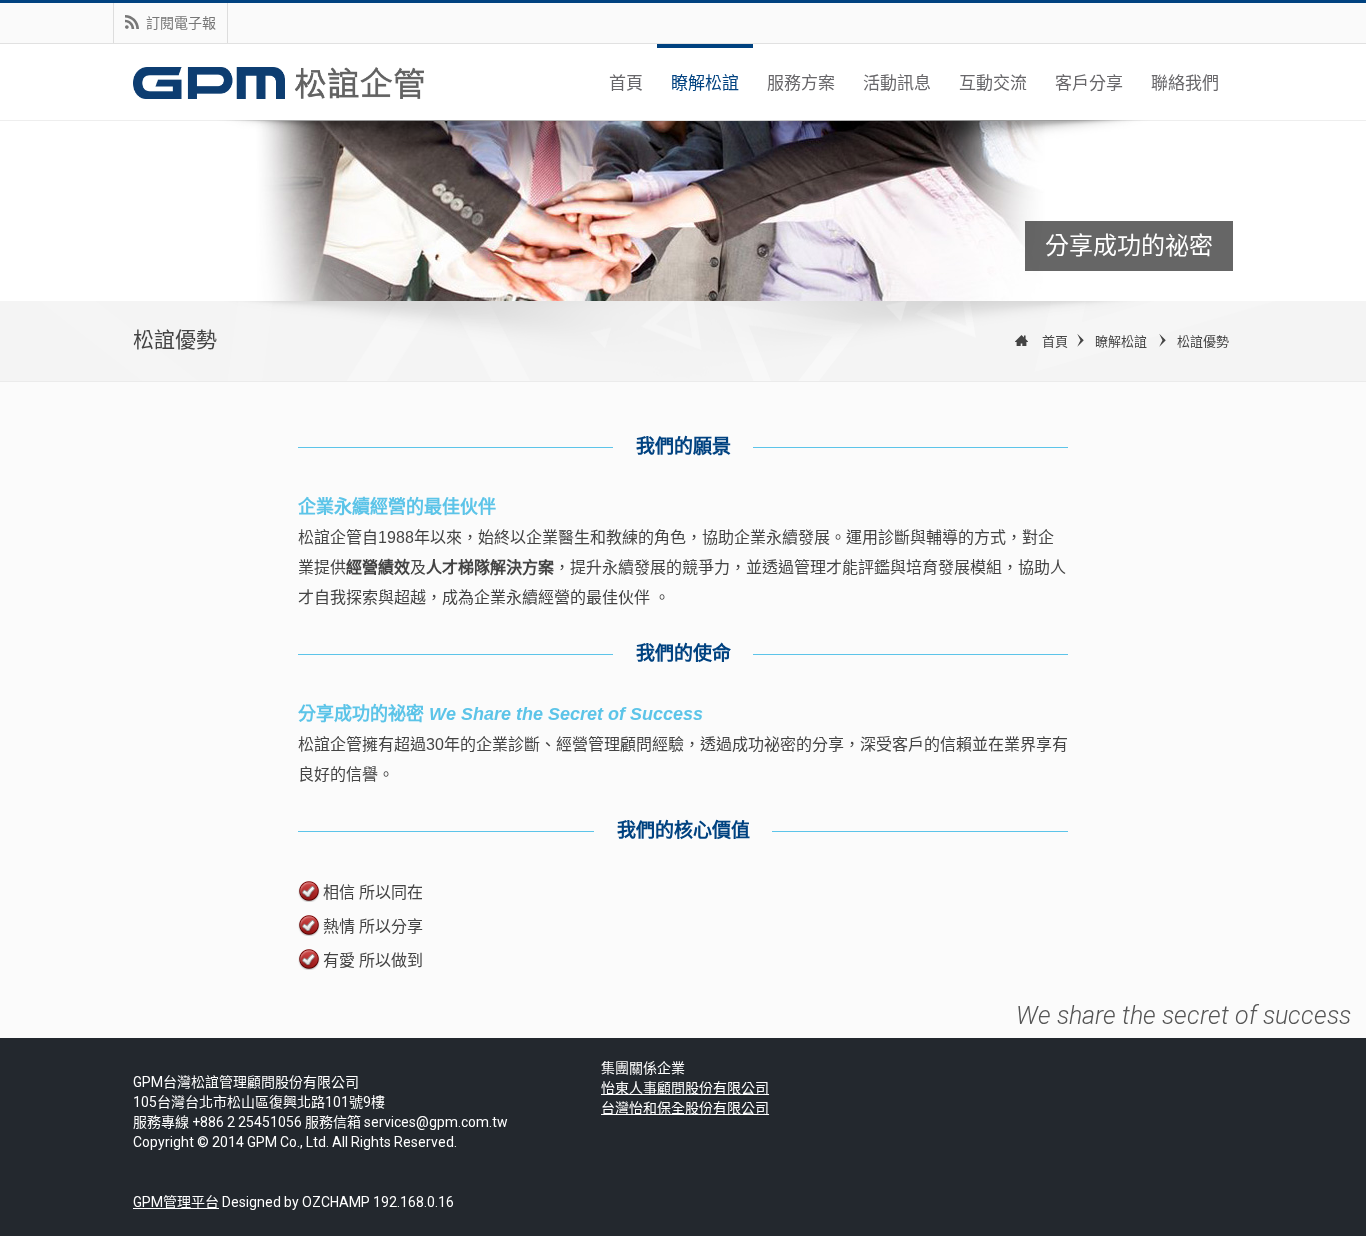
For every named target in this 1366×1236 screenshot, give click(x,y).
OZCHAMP (336, 1202)
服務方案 (801, 83)
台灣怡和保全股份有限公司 (685, 1108)
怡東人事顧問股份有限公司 (685, 1088)
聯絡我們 (1185, 83)
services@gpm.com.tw (436, 1122)
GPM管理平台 (176, 1202)
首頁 (626, 83)
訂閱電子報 (181, 23)
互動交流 (993, 83)
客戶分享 (1089, 83)
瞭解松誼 (705, 83)
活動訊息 (897, 83)
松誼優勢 (1203, 341)
